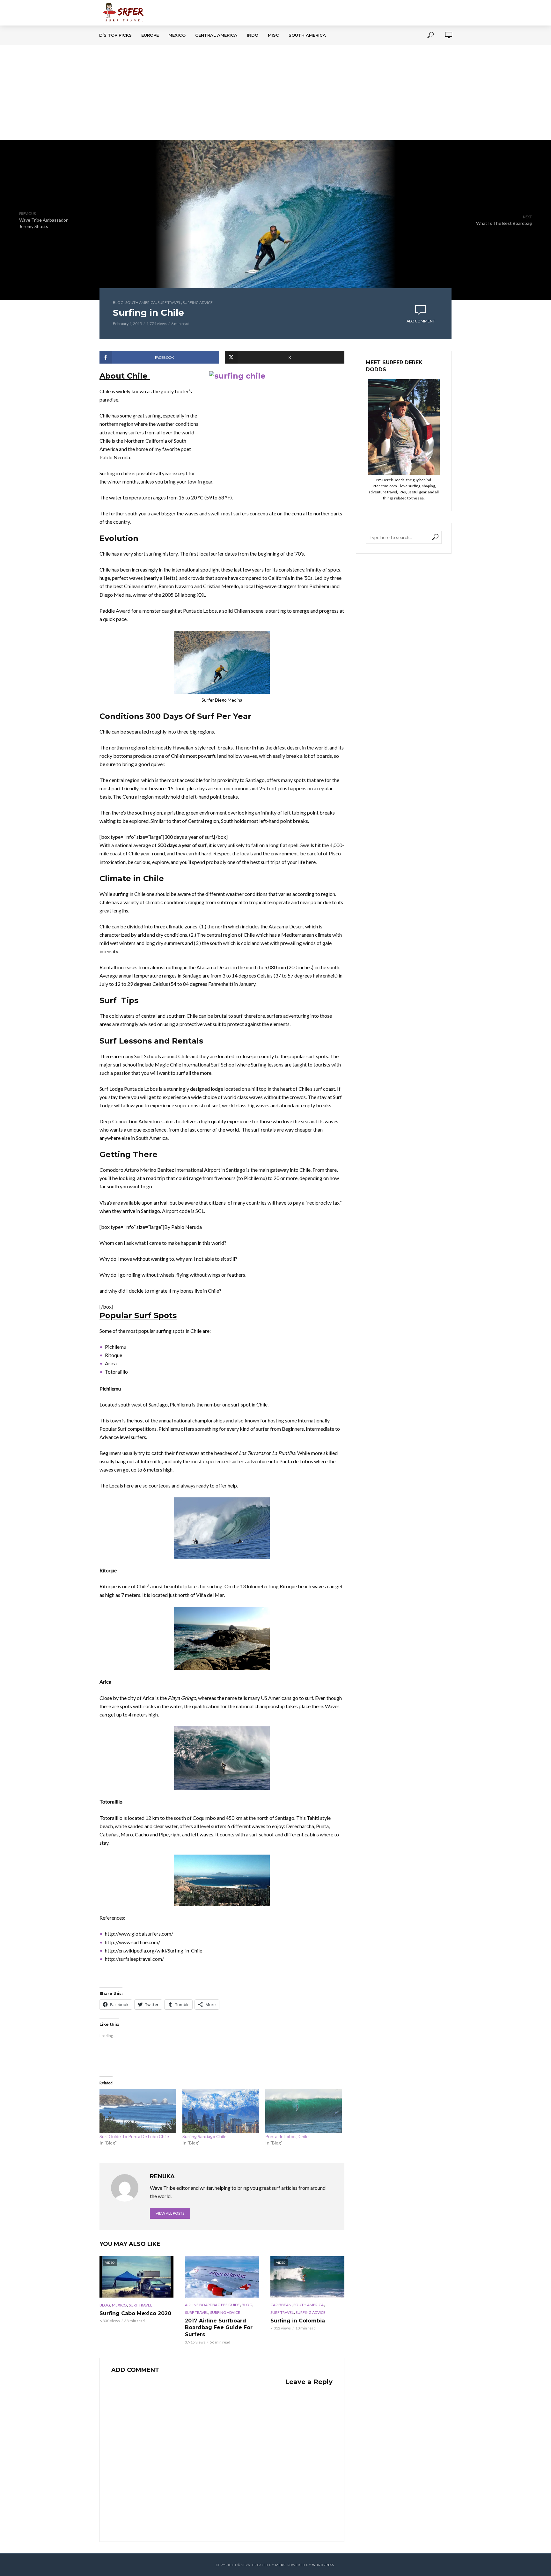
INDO (253, 35)
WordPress (323, 2565)
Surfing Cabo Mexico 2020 (135, 2313)
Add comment (421, 321)
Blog (118, 303)
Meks (280, 2565)
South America (140, 303)
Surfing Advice (198, 303)
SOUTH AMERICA (307, 35)
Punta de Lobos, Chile (287, 2136)
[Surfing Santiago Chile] (221, 2111)
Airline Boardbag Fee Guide (212, 2305)
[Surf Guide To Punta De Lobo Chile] (138, 2111)
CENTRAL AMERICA (216, 35)
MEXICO (177, 35)
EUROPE (150, 35)
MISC (273, 35)
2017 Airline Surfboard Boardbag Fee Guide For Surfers (219, 2328)
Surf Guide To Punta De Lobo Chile (134, 2136)
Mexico (119, 2305)
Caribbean (281, 2305)
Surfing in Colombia (298, 2321)
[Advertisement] (275, 92)
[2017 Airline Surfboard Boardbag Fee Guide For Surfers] (222, 2277)
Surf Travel (169, 303)
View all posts (170, 2213)
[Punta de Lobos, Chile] (304, 2111)
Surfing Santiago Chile (204, 2136)
